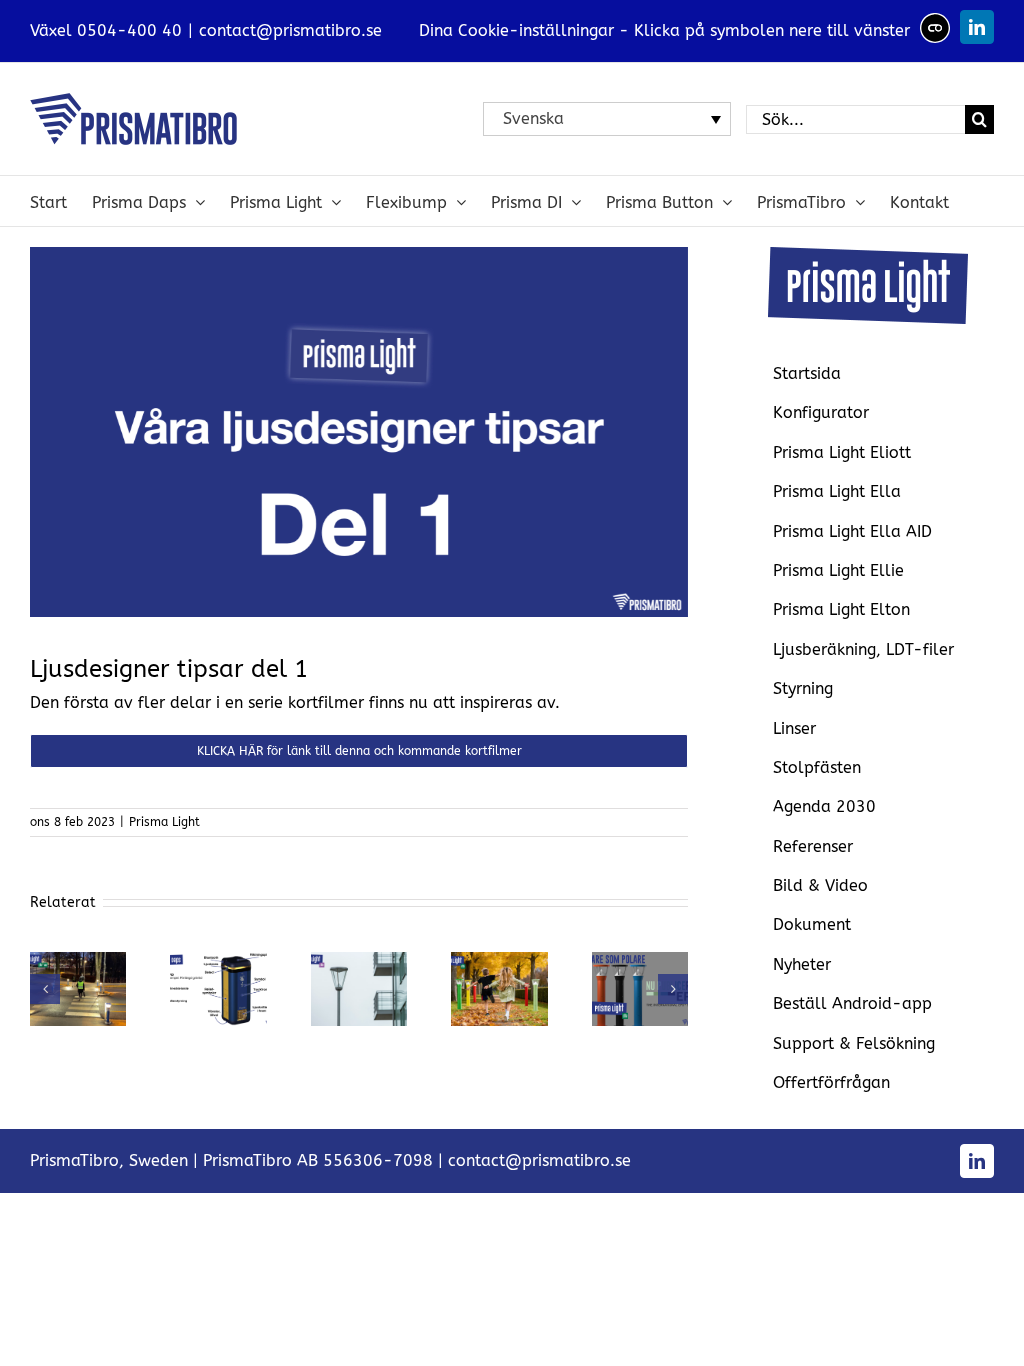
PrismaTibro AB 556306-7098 (318, 1160)
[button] (45, 989)
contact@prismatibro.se (290, 30)
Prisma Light (164, 822)
